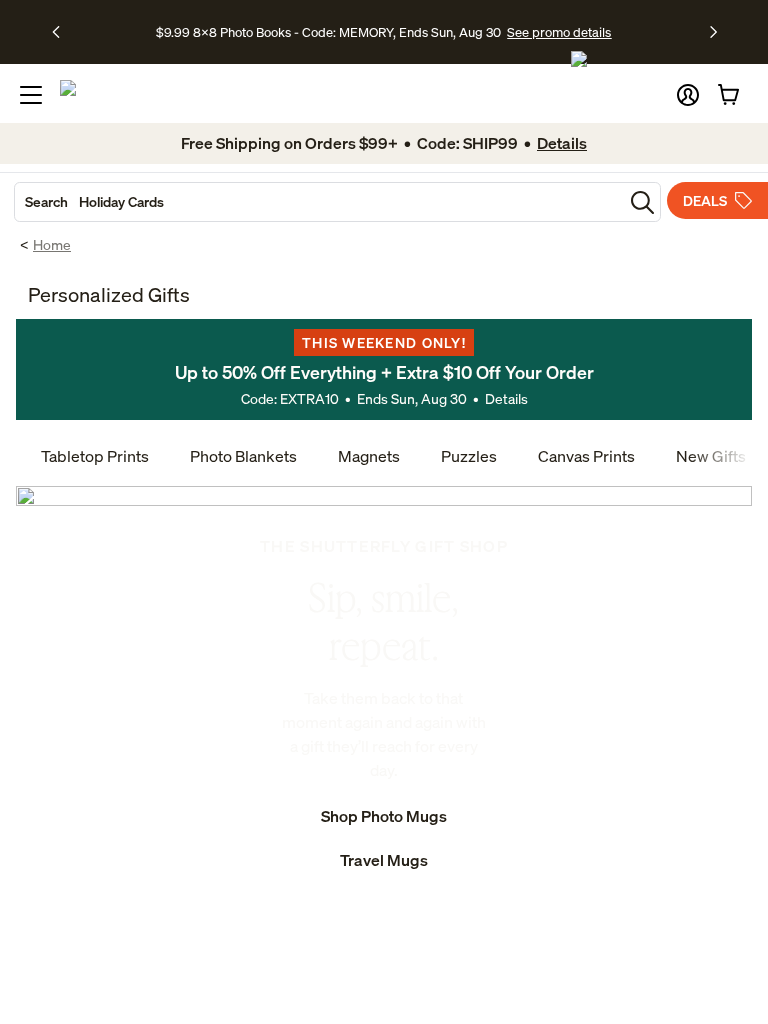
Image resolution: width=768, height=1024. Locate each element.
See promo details (559, 32)
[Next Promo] (713, 32)
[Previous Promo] (62, 32)
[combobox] (319, 202)
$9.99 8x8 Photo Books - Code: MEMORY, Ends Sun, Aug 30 (328, 32)
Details (506, 398)
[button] (688, 95)
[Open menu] (31, 95)
